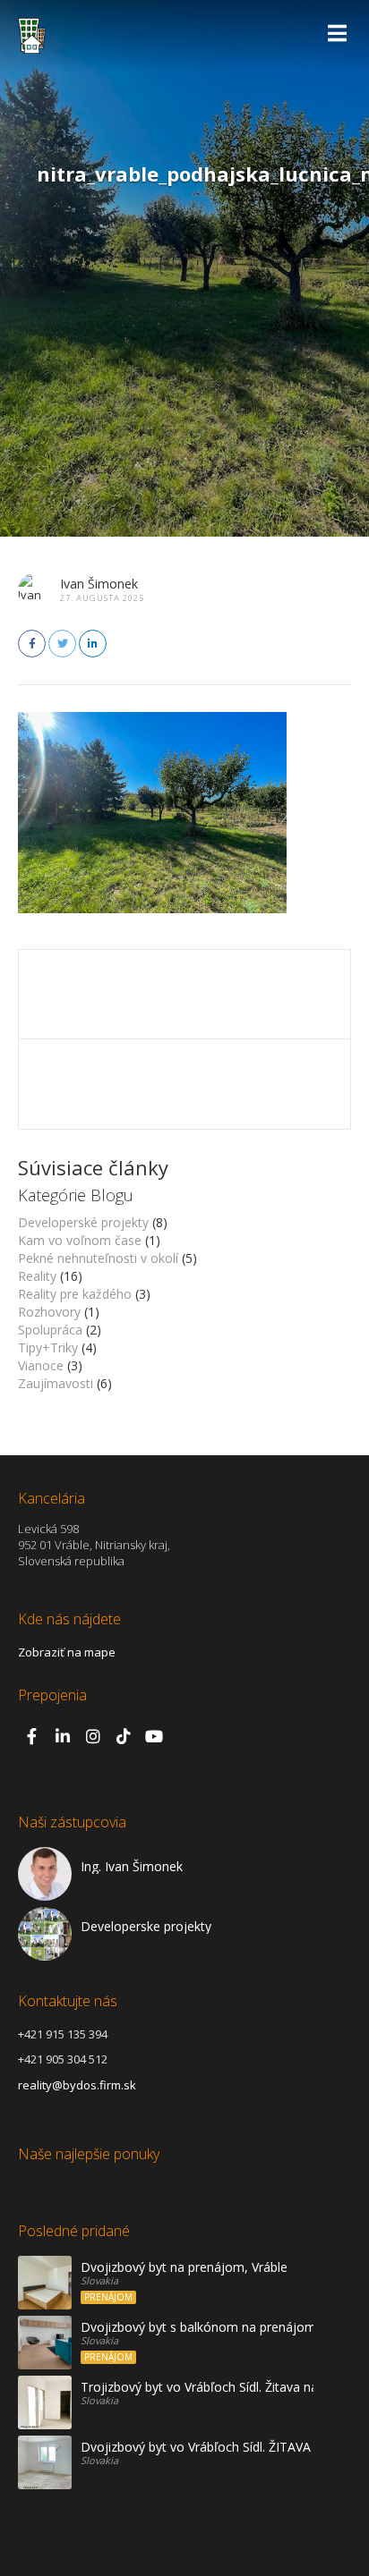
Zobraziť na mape (67, 1652)
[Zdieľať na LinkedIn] (93, 644)
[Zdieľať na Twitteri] (62, 644)
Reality (37, 1276)
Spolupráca (50, 1330)
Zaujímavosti (56, 1383)
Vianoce (41, 1365)
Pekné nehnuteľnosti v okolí (98, 1258)
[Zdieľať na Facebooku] (32, 644)
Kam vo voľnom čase (80, 1240)
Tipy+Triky (48, 1347)
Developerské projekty (83, 1222)
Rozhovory (49, 1312)
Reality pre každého (75, 1294)
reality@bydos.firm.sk (77, 2085)
